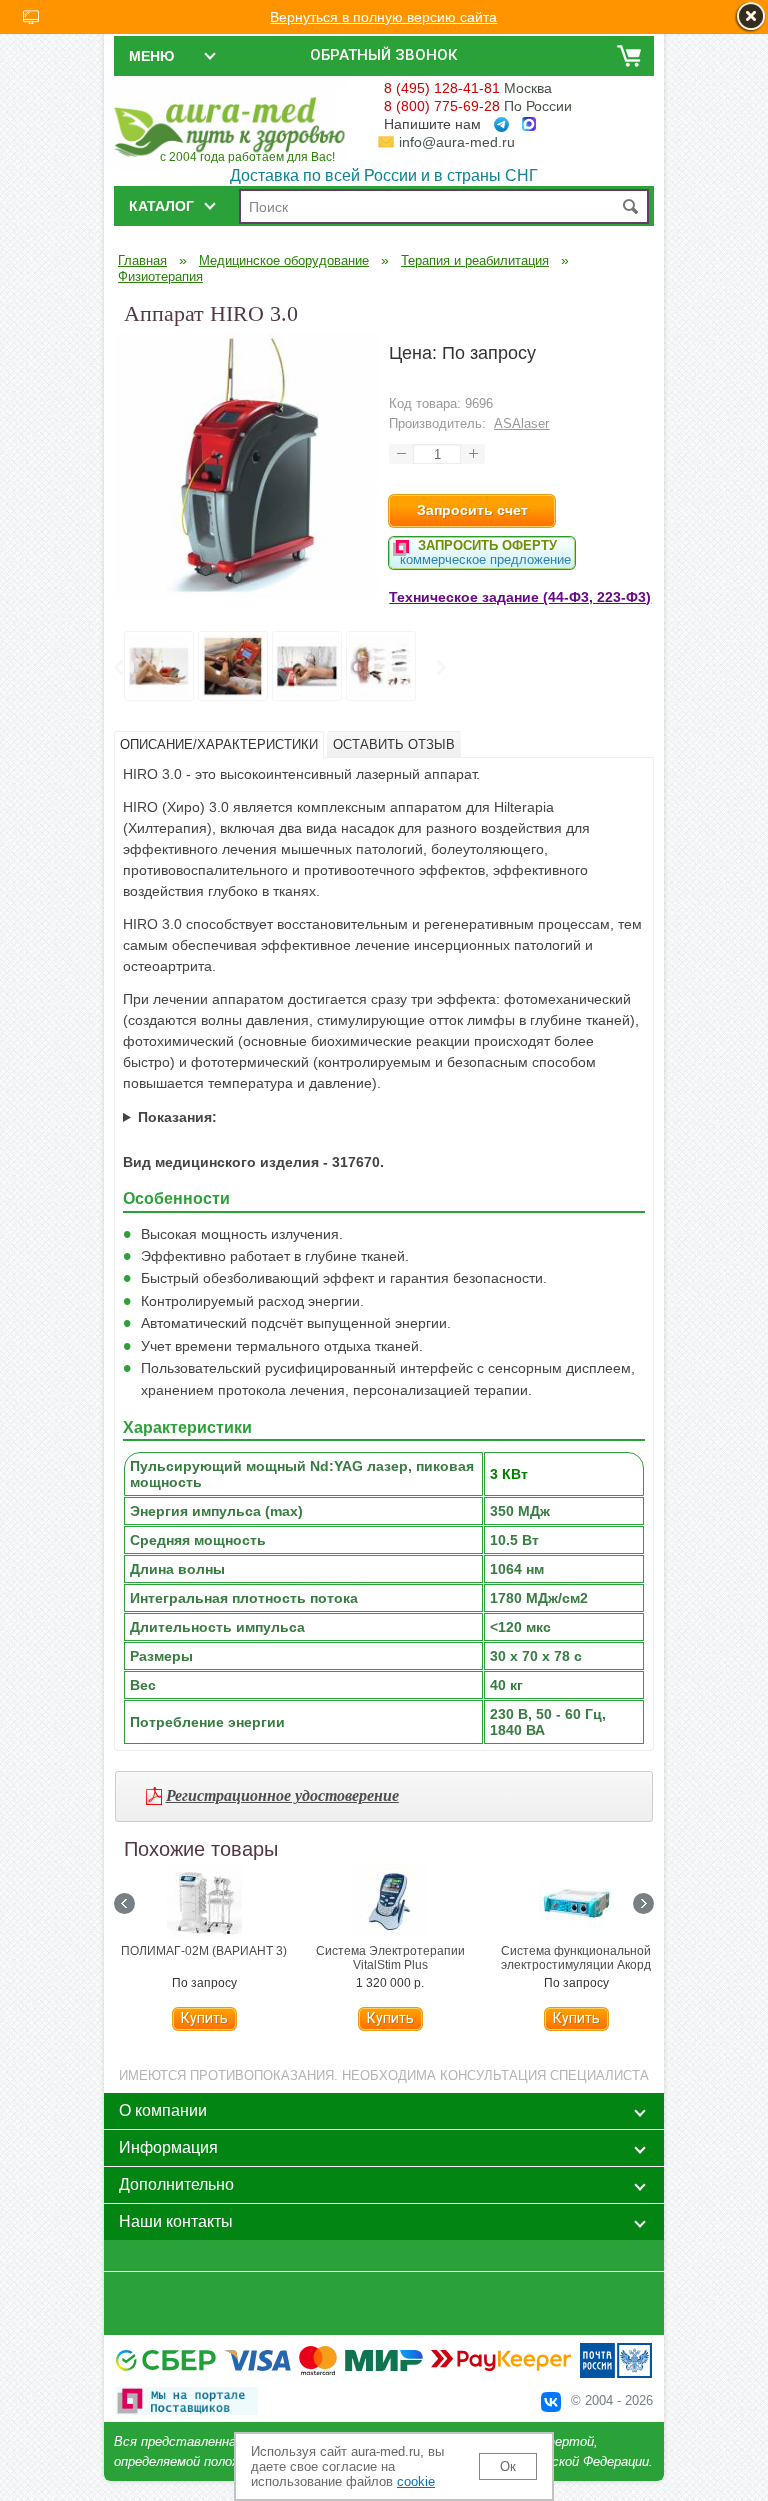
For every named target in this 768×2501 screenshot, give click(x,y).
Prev (118, 668)
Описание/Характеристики (219, 744)
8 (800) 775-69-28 (442, 106)
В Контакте (551, 2402)
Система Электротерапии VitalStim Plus (390, 1958)
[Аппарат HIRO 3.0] (246, 593)
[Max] (529, 124)
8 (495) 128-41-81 (442, 88)
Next (440, 668)
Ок (508, 2466)
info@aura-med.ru (457, 142)
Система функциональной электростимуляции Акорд (576, 1958)
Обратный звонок (383, 55)
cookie (416, 2481)
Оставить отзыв (394, 744)
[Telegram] (501, 124)
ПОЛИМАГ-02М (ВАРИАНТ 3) (204, 1951)
